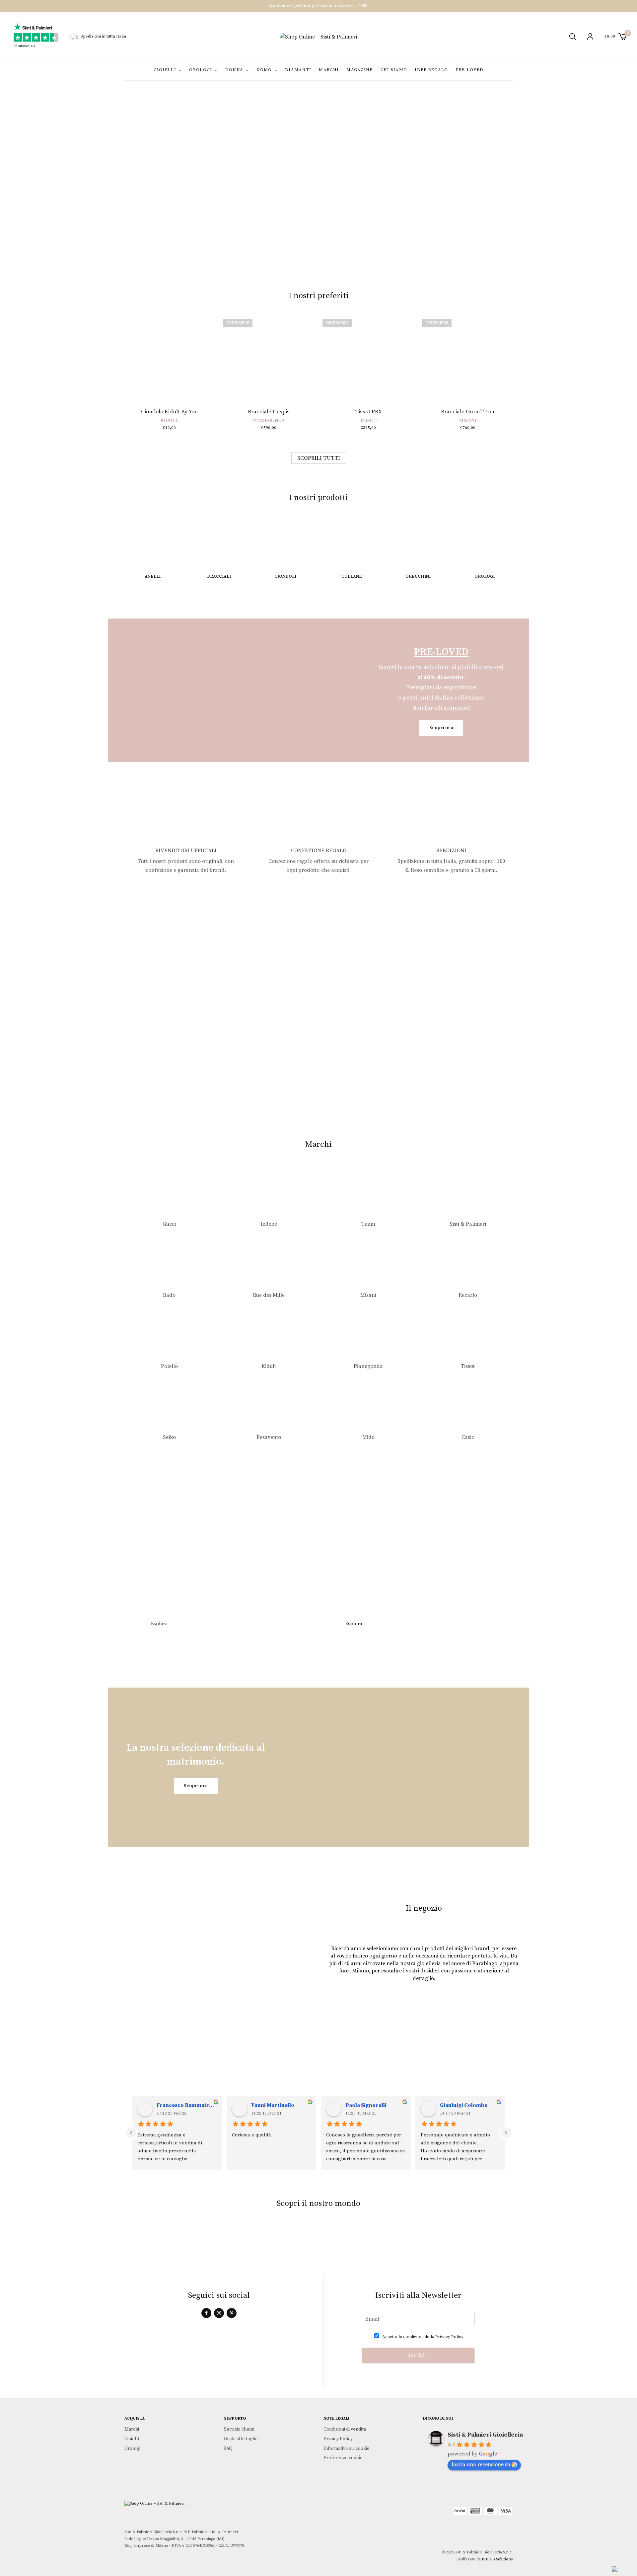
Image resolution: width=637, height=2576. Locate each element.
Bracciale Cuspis (269, 412)
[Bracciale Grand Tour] (468, 357)
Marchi (329, 70)
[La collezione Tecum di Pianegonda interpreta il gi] (221, 2242)
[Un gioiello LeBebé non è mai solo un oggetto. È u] (286, 2242)
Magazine (359, 70)
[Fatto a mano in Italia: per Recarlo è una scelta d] (480, 2242)
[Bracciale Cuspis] (269, 357)
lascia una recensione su (481, 2464)
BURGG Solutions (497, 2559)
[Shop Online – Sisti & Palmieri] (318, 37)
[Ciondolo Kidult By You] (169, 357)
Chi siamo (394, 70)
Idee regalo (431, 70)
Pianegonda (269, 420)
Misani (468, 420)
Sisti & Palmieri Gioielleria (485, 2435)
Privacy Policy (449, 2337)
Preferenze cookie (343, 2458)
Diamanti (298, 70)
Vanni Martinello (273, 2105)
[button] (238, 253)
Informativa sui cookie (347, 2448)
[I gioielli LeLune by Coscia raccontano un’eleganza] (351, 2242)
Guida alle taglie (241, 2439)
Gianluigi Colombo (464, 2105)
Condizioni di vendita (345, 2429)
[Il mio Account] (587, 37)
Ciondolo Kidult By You (169, 412)
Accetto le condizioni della (423, 2337)
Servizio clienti (239, 2429)
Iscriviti (418, 2356)
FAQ (228, 2448)
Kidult (169, 420)
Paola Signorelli (366, 2105)
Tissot (368, 420)
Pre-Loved (470, 70)
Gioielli (165, 70)
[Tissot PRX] (368, 357)
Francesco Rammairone (187, 2105)
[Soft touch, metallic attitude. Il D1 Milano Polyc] (157, 2242)
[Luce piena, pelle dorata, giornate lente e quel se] (416, 2242)
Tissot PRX (368, 412)
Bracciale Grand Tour (468, 412)
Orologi (201, 70)
